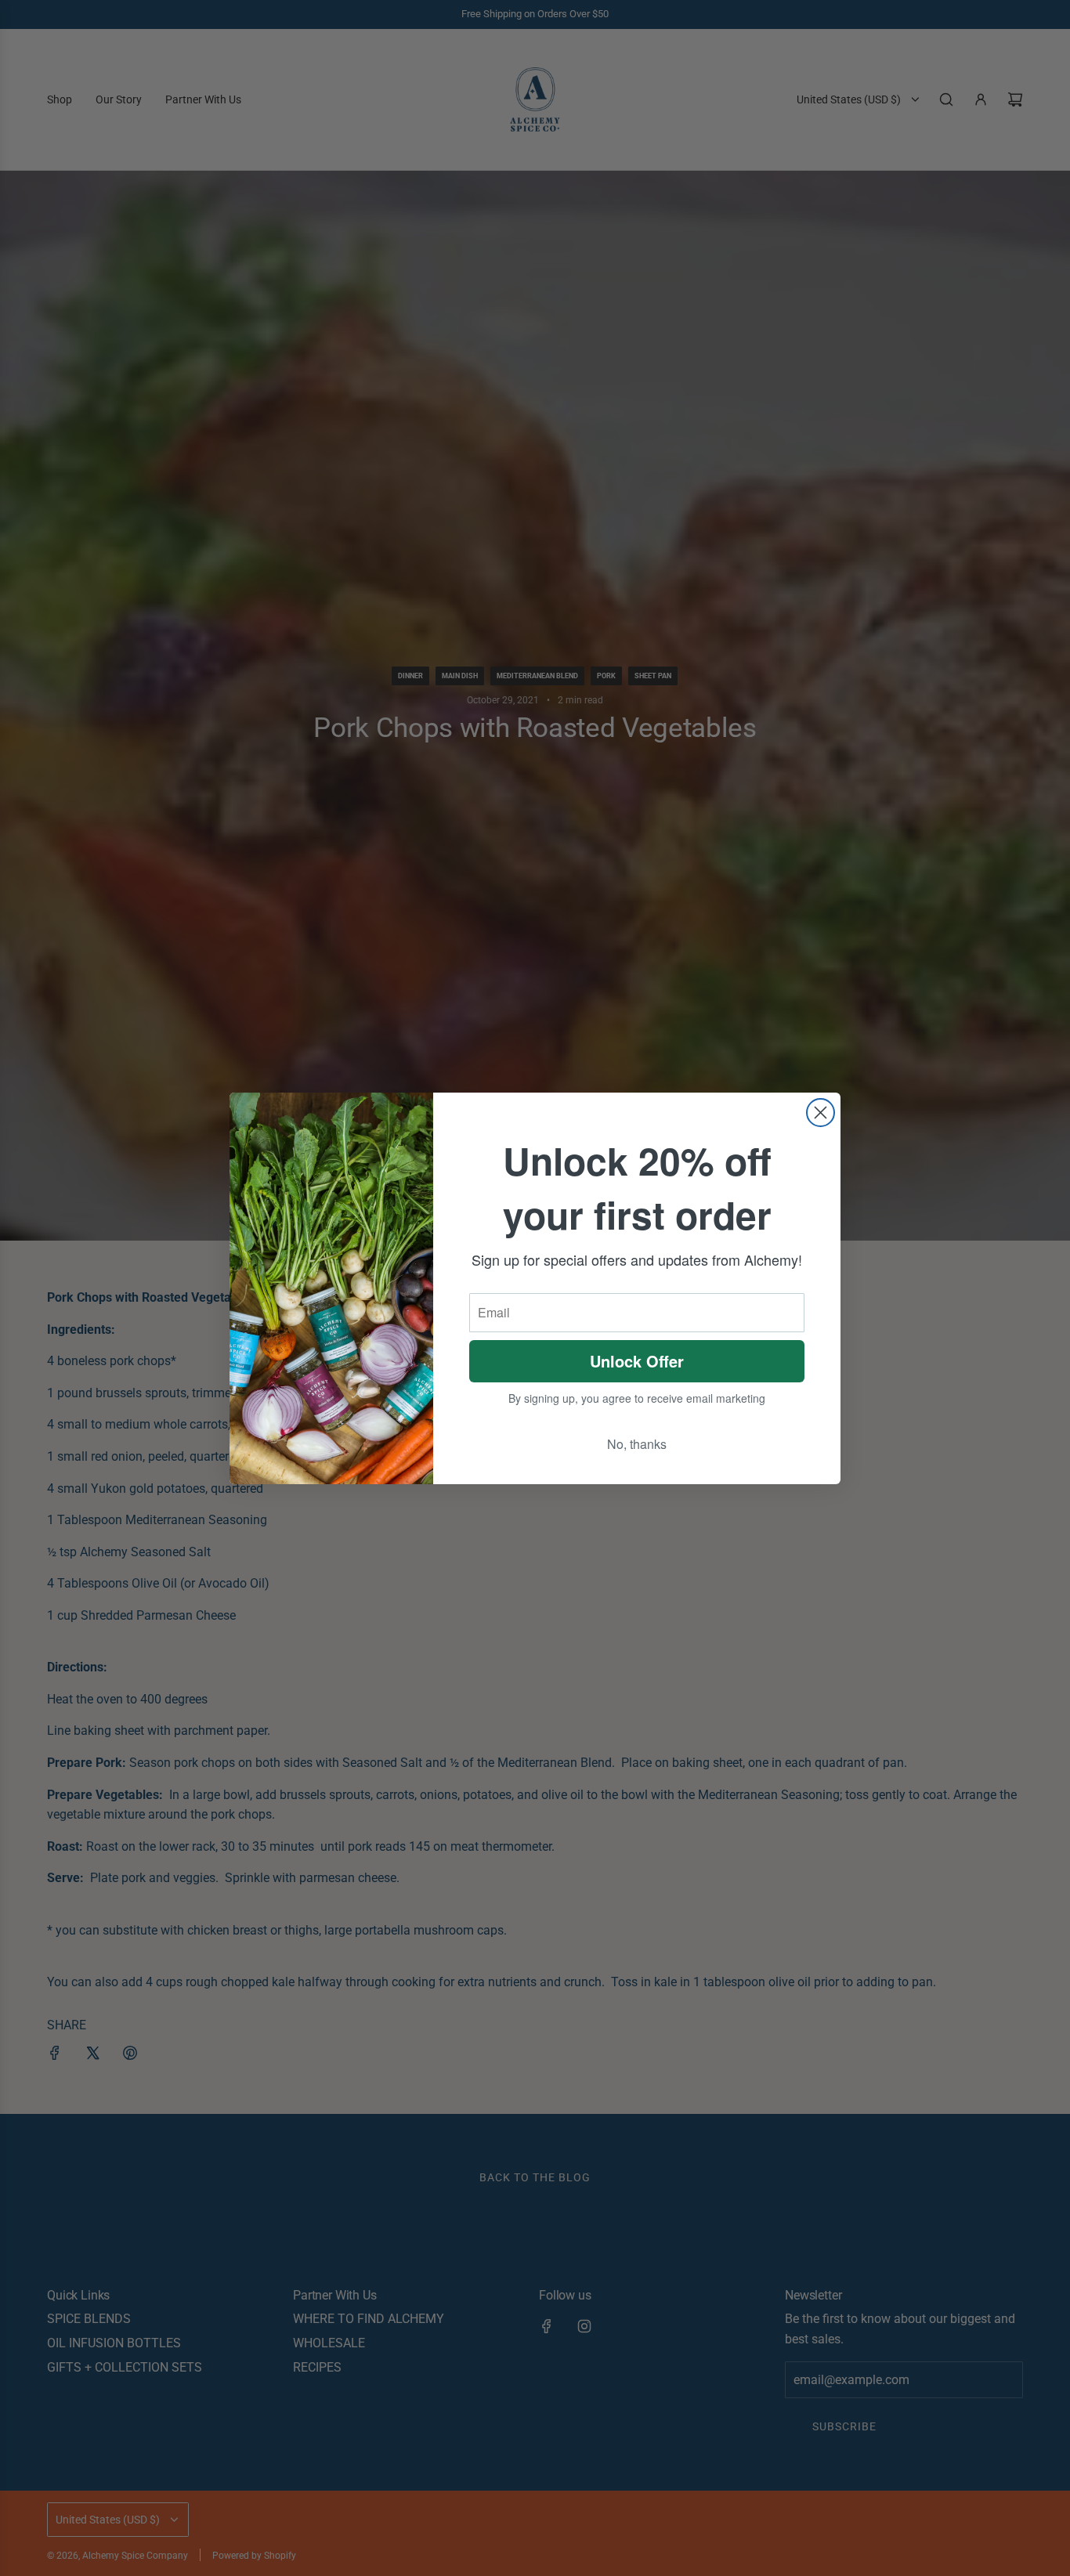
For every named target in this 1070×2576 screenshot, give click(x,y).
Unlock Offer (637, 1361)
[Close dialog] (821, 1113)
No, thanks (637, 1444)
